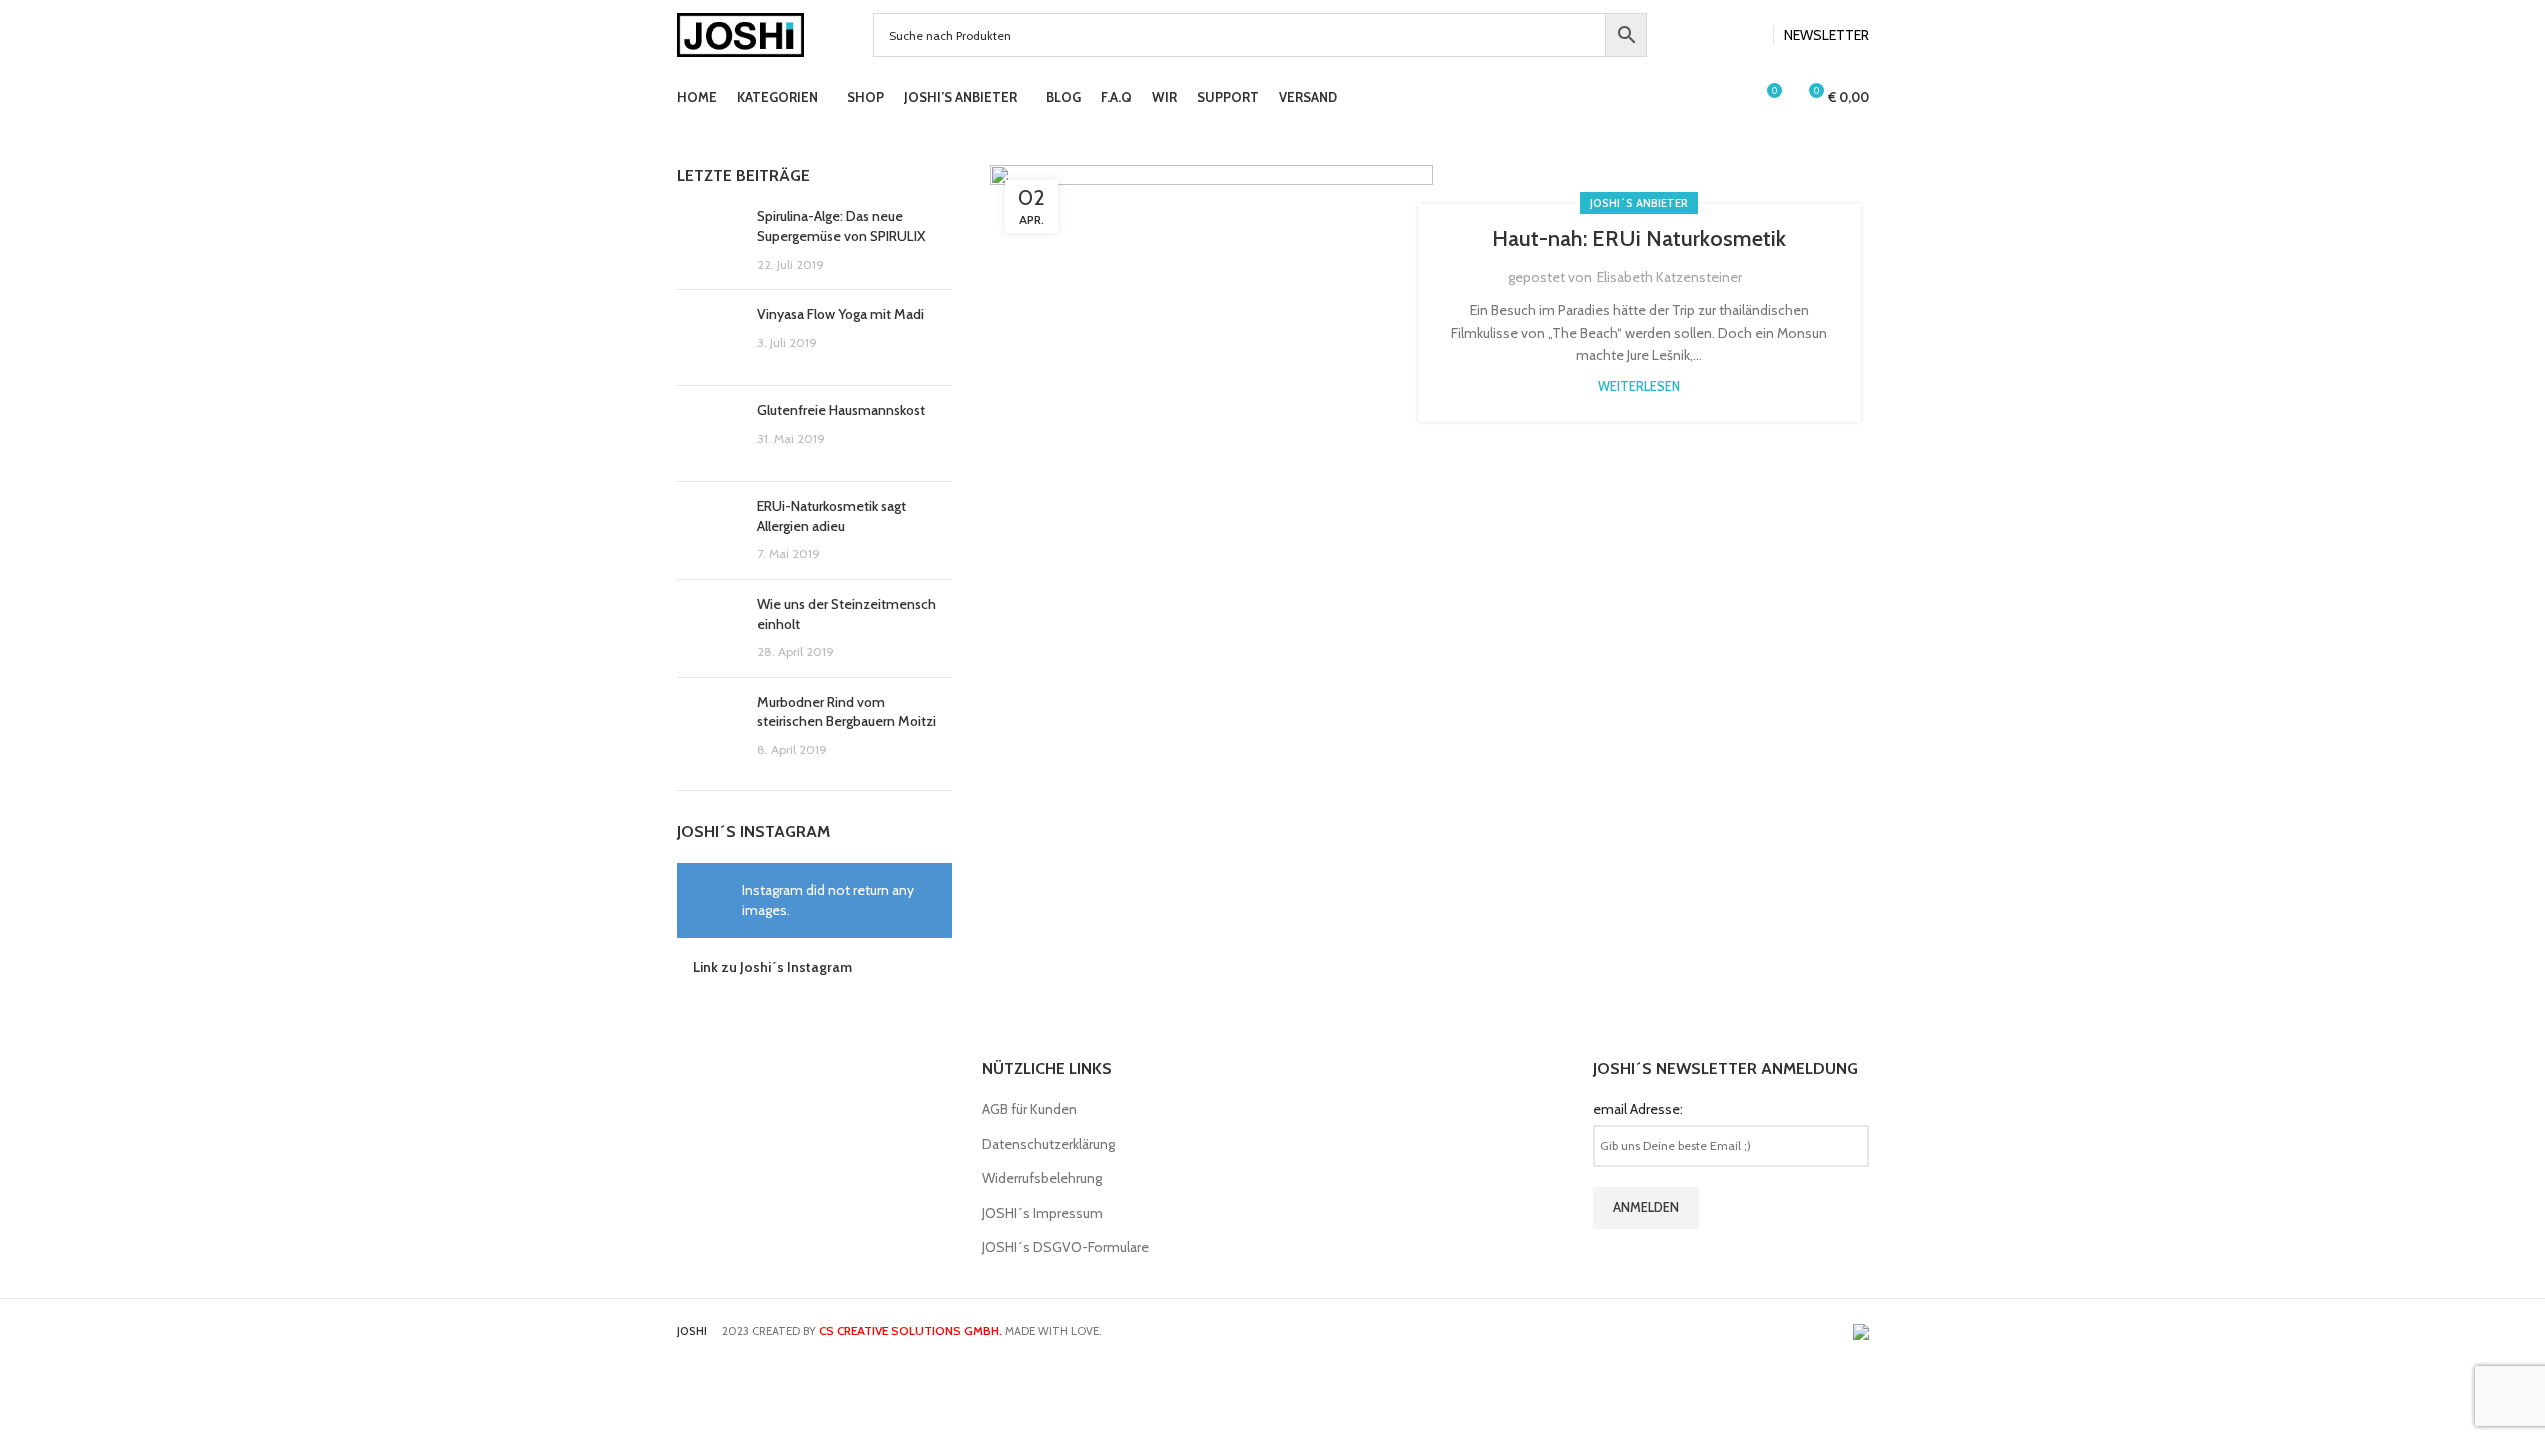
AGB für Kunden (1029, 1109)
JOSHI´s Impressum (1042, 1213)
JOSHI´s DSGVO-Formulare (1065, 1247)
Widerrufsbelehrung (1042, 1178)
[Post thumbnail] (709, 240)
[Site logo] (741, 33)
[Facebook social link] (1727, 35)
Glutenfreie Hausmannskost (841, 410)
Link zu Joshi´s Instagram (772, 967)
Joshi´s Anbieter (1639, 203)
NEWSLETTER (1826, 35)
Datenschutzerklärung (1048, 1144)
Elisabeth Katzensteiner (1669, 277)
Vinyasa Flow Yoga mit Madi (840, 314)
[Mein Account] (1729, 98)
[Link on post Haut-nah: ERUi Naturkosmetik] (1211, 313)
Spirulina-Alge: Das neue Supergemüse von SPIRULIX (841, 226)
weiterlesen (1639, 386)
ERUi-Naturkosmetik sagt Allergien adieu (831, 516)
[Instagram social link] (1751, 35)
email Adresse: (1638, 1109)
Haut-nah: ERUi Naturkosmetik (1639, 238)
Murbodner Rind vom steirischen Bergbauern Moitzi (846, 712)
